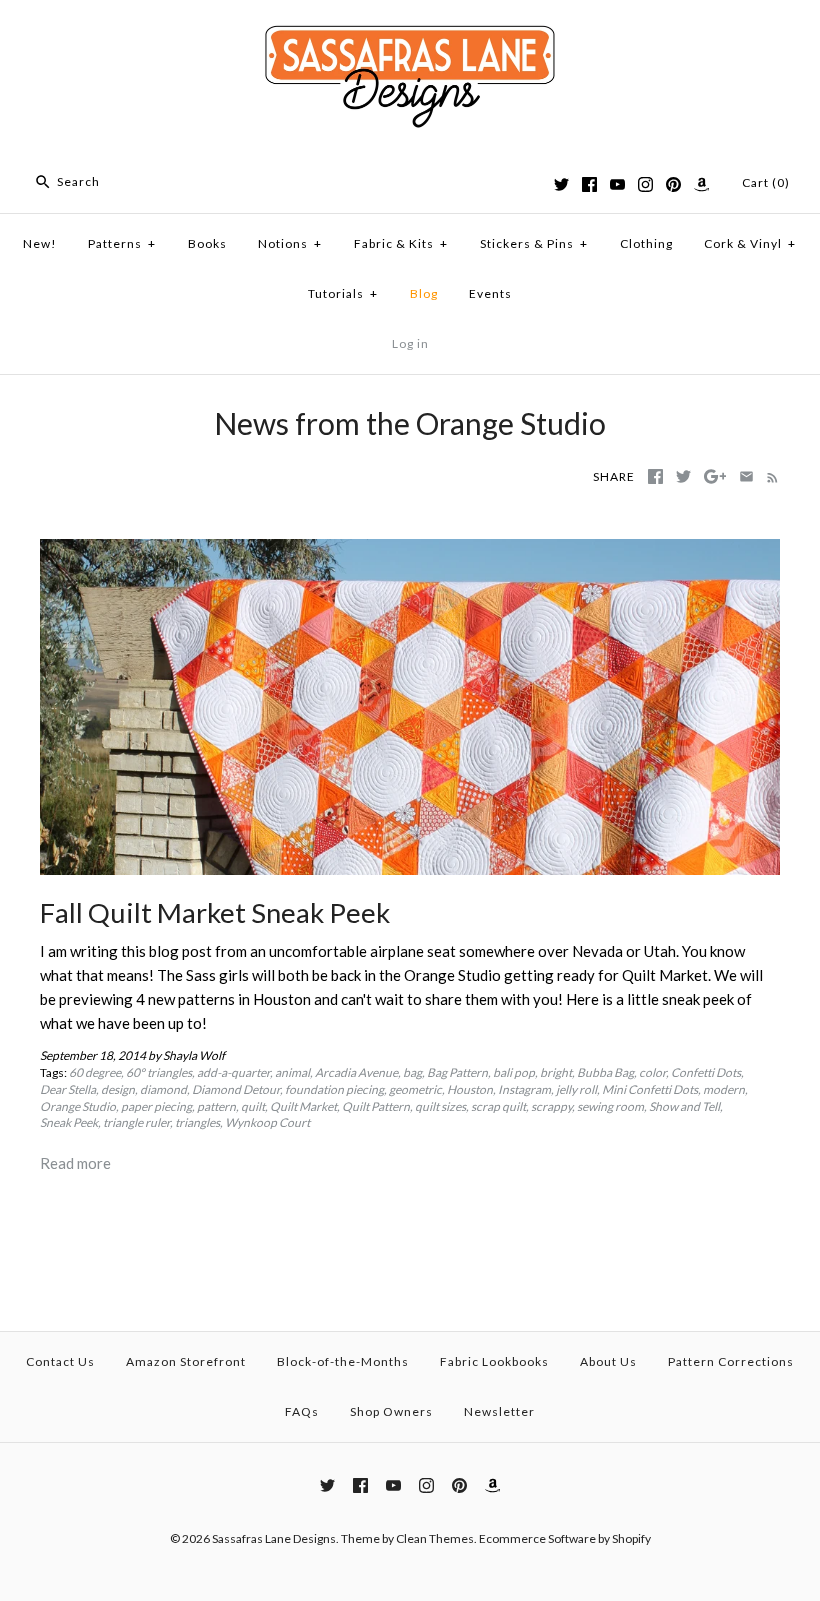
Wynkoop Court (267, 1122)
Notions (290, 243)
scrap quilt (498, 1106)
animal (292, 1072)
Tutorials (343, 293)
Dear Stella (68, 1089)
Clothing (646, 243)
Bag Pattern (457, 1072)
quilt (253, 1106)
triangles (197, 1122)
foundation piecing (334, 1089)
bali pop (514, 1072)
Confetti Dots (706, 1072)
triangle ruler (136, 1122)
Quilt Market (303, 1106)
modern (724, 1089)
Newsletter (499, 1411)
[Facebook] (589, 184)
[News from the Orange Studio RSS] (768, 476)
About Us (608, 1361)
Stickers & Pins (534, 243)
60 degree (95, 1072)
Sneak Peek (69, 1122)
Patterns (122, 243)
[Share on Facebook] (655, 476)
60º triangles (159, 1072)
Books (207, 243)
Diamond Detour (236, 1089)
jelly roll (576, 1089)
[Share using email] (746, 476)
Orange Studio (78, 1106)
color (652, 1072)
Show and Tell (684, 1106)
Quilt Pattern (376, 1106)
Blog (424, 293)
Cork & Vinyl (750, 243)
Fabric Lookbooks (494, 1361)
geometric (415, 1089)
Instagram (524, 1089)
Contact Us (60, 1361)
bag (412, 1072)
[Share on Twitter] (683, 476)
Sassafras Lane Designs (274, 1538)
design (118, 1089)
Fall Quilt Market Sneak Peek (215, 912)
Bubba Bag (605, 1072)
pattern (216, 1106)
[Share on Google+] (715, 476)
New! (40, 243)
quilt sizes (440, 1106)
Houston (470, 1089)
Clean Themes (435, 1538)
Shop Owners (391, 1411)
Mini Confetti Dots (650, 1089)
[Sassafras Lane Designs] (410, 32)
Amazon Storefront (186, 1361)
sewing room (610, 1106)
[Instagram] (645, 184)
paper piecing (156, 1106)
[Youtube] (617, 184)
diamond (163, 1089)
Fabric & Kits (401, 243)
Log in (410, 343)
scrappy (551, 1106)
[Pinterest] (673, 184)
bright (556, 1072)
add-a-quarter (233, 1072)
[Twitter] (561, 184)
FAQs (302, 1411)
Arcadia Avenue (356, 1072)
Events (490, 293)
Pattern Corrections (731, 1361)
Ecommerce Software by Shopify (565, 1538)
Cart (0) (766, 182)
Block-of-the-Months (343, 1361)
